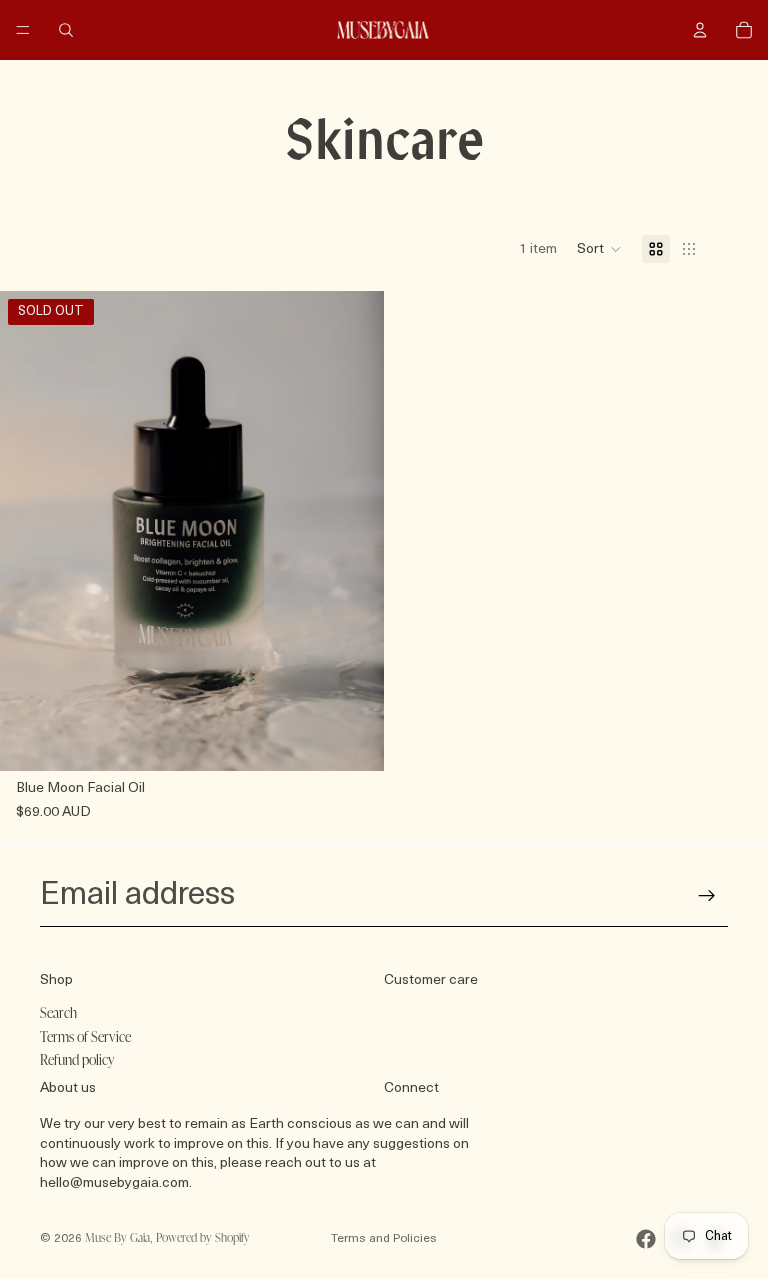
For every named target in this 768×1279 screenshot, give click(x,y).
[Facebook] (646, 1239)
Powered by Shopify (203, 1239)
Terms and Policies (384, 1239)
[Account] (700, 30)
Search (58, 1014)
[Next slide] (354, 531)
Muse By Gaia (117, 1239)
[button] (599, 249)
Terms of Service (85, 1037)
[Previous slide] (30, 531)
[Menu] (23, 30)
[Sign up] (707, 896)
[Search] (66, 30)
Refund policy (77, 1061)
